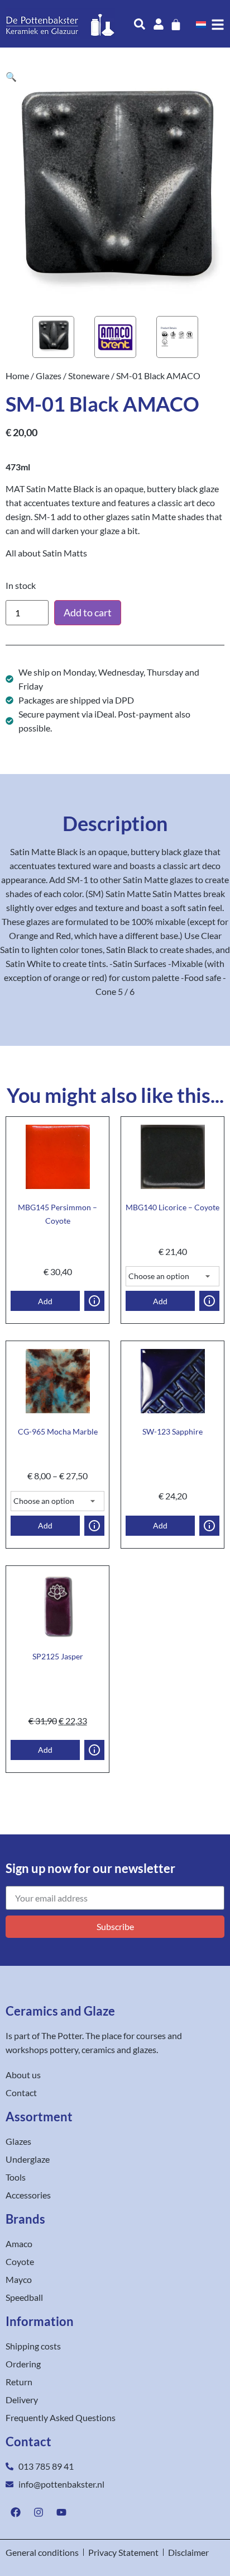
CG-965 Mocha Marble (58, 1431)
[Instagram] (39, 2512)
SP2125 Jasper (58, 1656)
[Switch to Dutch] (201, 24)
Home (17, 376)
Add (45, 1301)
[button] (11, 76)
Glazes (49, 376)
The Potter (62, 2035)
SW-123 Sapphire (172, 1431)
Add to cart (88, 612)
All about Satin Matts (46, 553)
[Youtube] (61, 2512)
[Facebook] (16, 2512)
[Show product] (94, 1301)
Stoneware (89, 376)
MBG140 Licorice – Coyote (172, 1207)
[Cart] (176, 25)
